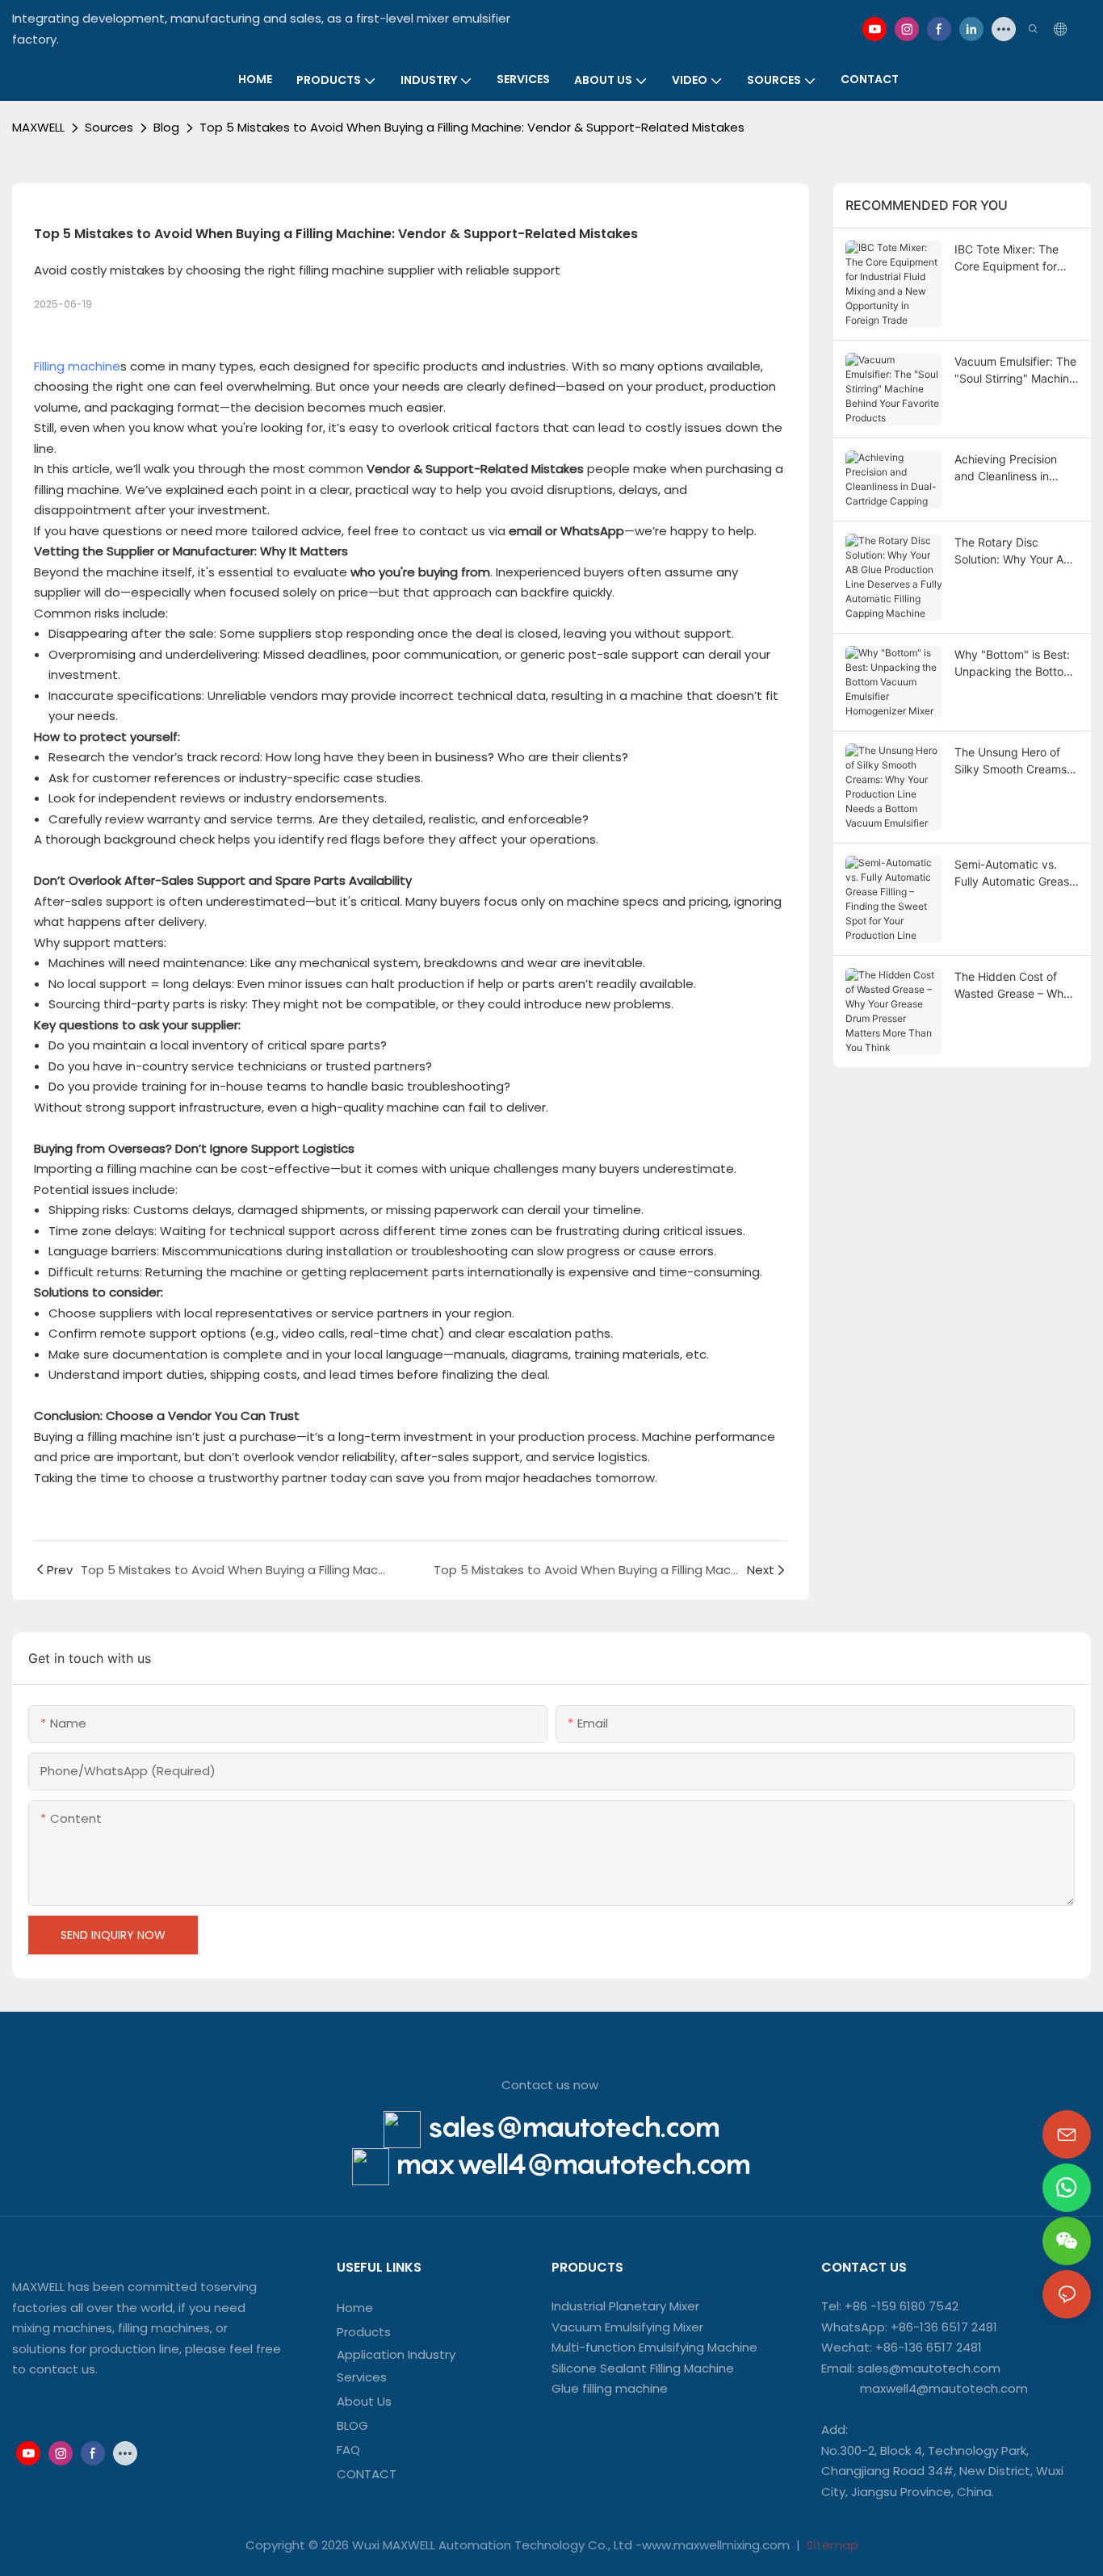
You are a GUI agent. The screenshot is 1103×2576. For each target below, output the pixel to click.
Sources (109, 127)
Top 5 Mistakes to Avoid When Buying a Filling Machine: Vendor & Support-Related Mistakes (472, 127)
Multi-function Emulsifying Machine (654, 2347)
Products (364, 2332)
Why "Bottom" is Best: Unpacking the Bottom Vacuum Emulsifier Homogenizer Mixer (1014, 664)
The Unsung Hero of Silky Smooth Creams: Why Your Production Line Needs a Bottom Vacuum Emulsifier (1012, 761)
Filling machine (77, 366)
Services (362, 2377)
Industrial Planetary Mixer (625, 2306)
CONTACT (368, 2474)
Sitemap (831, 2545)
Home (355, 2308)
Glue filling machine (610, 2388)
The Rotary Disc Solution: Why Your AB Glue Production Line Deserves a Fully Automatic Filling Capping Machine (1013, 551)
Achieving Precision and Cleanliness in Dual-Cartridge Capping (1006, 468)
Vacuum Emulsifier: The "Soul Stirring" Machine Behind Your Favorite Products (1015, 371)
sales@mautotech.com (574, 2127)
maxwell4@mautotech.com (573, 2164)
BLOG (352, 2425)
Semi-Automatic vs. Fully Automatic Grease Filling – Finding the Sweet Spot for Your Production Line (1015, 873)
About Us (364, 2401)
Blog (166, 127)
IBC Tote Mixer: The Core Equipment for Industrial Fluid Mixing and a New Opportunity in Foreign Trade (1017, 258)
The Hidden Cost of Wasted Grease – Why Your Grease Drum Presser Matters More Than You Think (1012, 986)
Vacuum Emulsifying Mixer (627, 2327)
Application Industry (396, 2354)
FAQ (348, 2450)
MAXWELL (38, 127)
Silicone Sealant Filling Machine (643, 2368)
